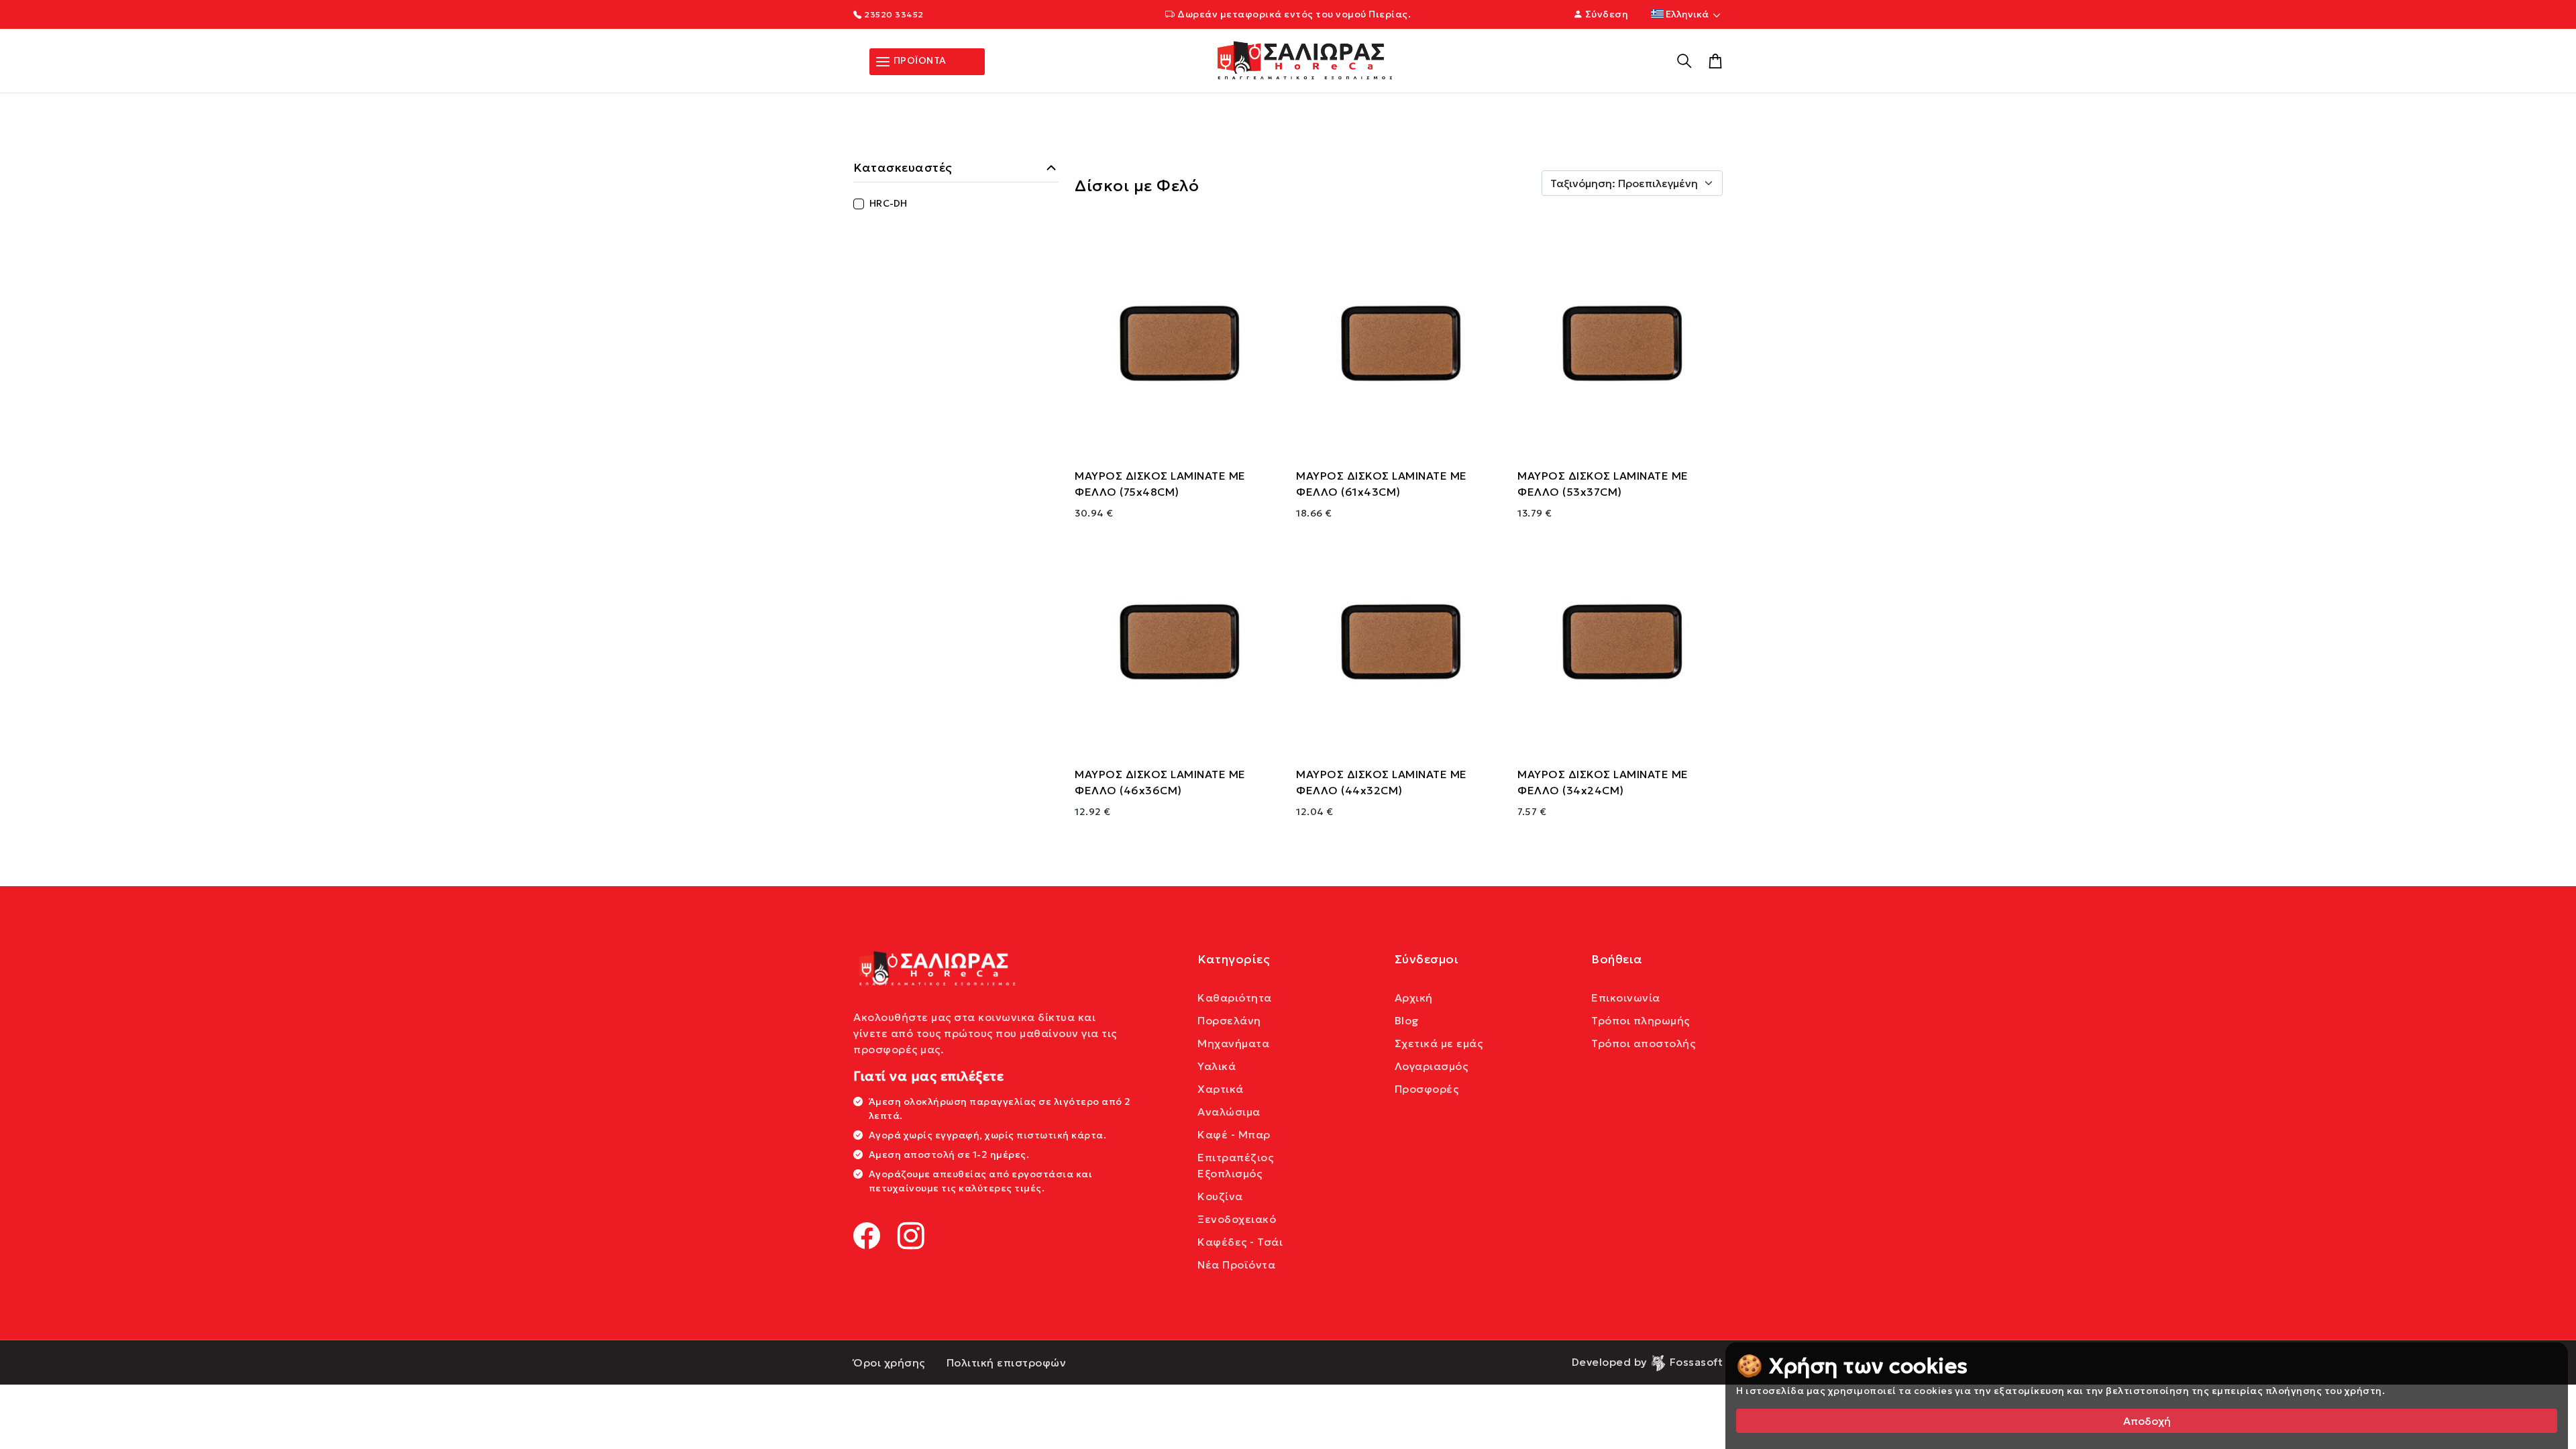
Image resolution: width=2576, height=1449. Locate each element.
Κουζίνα (1220, 1196)
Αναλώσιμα (1229, 1112)
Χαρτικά (1221, 1089)
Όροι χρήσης (889, 1362)
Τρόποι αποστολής (1643, 1043)
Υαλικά (1217, 1066)
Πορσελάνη (1229, 1020)
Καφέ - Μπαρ (1234, 1134)
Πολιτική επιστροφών (1007, 1362)
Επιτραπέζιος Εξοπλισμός (1235, 1165)
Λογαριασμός (1432, 1066)
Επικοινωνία (1626, 998)
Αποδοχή (2147, 1421)
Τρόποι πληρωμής (1641, 1020)
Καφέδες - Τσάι (1240, 1242)
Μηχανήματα (1233, 1043)
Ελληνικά (1687, 14)
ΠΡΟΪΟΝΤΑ (919, 60)
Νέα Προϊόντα (1236, 1265)
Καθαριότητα (1235, 998)
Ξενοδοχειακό (1237, 1219)
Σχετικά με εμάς (1439, 1043)
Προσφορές (1427, 1089)
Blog (1407, 1020)
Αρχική (1414, 998)
